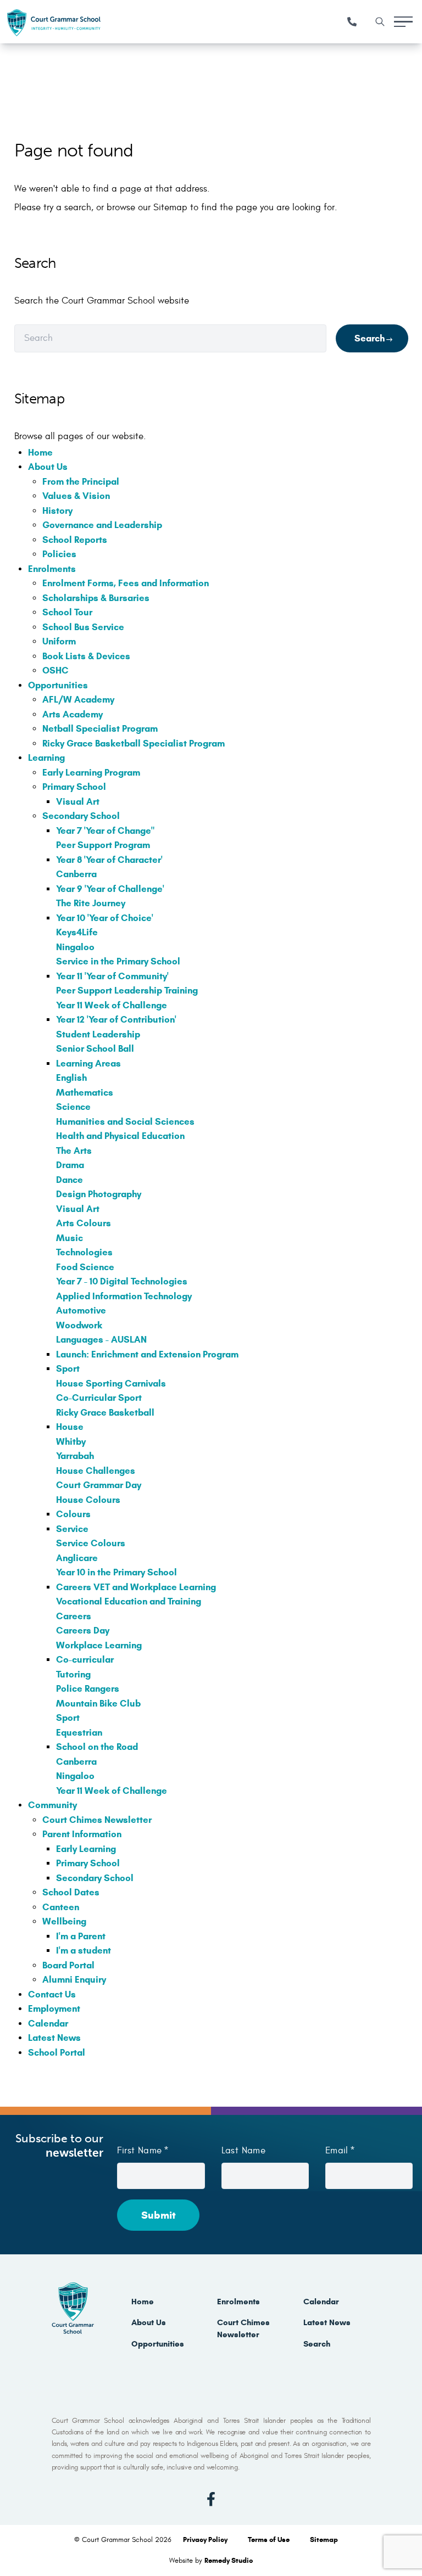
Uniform (59, 641)
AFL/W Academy (78, 700)
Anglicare (77, 1558)
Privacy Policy (206, 2540)
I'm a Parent (81, 1936)
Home (40, 453)
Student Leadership (98, 1034)
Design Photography (99, 1194)
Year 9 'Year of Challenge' (110, 889)
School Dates (71, 1892)
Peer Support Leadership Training (127, 990)
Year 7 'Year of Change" (105, 831)
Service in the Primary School (118, 961)
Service (72, 1529)
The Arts (74, 1151)
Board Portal (68, 1965)
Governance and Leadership (102, 525)
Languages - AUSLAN (101, 1340)
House (70, 1427)
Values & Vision (76, 496)
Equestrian (79, 1733)
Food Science (85, 1267)
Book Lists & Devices (86, 656)
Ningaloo (75, 947)
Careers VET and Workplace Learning (136, 1587)
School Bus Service (83, 627)
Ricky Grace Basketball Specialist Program (134, 743)
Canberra (76, 874)
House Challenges (96, 1471)
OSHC (55, 670)
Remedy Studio (229, 2561)
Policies (59, 554)
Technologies (84, 1252)
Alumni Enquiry (74, 1980)
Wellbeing (64, 1921)
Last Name (244, 2151)
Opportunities (58, 685)
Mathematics (85, 1093)
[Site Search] (380, 22)
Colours (73, 1514)
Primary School (74, 787)
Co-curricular (85, 1660)
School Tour (67, 612)
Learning (46, 758)
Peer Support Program (103, 845)
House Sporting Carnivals (111, 1384)
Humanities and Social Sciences (125, 1122)
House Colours (88, 1500)
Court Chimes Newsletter (97, 1820)
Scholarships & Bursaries (96, 598)
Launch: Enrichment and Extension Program (147, 1354)
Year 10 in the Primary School (116, 1572)
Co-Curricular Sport (99, 1398)
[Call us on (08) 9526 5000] (352, 22)
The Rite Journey (91, 903)
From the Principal (81, 482)
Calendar (48, 2024)
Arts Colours (84, 1223)
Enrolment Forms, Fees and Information (126, 583)
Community (52, 1805)
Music (70, 1238)
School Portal (57, 2053)
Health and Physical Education (120, 1136)
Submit (159, 2215)
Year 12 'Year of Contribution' (116, 1020)
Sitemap (324, 2540)
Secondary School (81, 816)
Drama (70, 1165)
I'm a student (84, 1951)
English (71, 1078)
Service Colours (91, 1543)
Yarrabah (75, 1456)
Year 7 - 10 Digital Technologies (122, 1281)
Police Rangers (88, 1689)
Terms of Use (270, 2540)
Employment (54, 2009)
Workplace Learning (99, 1645)
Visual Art (78, 802)
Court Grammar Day (99, 1485)
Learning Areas (88, 1063)
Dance (70, 1180)
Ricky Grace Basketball (105, 1413)
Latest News (54, 2038)
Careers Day (83, 1631)
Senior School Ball (95, 1049)
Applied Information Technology (124, 1296)
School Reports (75, 540)
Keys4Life (77, 932)
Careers (74, 1616)
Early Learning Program (91, 773)
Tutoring (73, 1674)
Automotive (81, 1311)
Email (337, 2151)
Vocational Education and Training (129, 1601)
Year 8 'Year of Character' (109, 860)
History (57, 511)
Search (370, 338)
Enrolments (52, 569)
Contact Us (52, 1994)
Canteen (61, 1907)
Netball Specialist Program (100, 729)
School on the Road (97, 1747)
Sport (68, 1369)
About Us (48, 467)
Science (73, 1107)
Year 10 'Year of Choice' (105, 918)
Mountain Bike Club (98, 1704)
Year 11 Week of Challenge (112, 1005)
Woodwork (79, 1325)
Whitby (71, 1442)
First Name (139, 2151)
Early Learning (86, 1849)
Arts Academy (73, 714)
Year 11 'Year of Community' (112, 976)
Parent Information (82, 1834)
